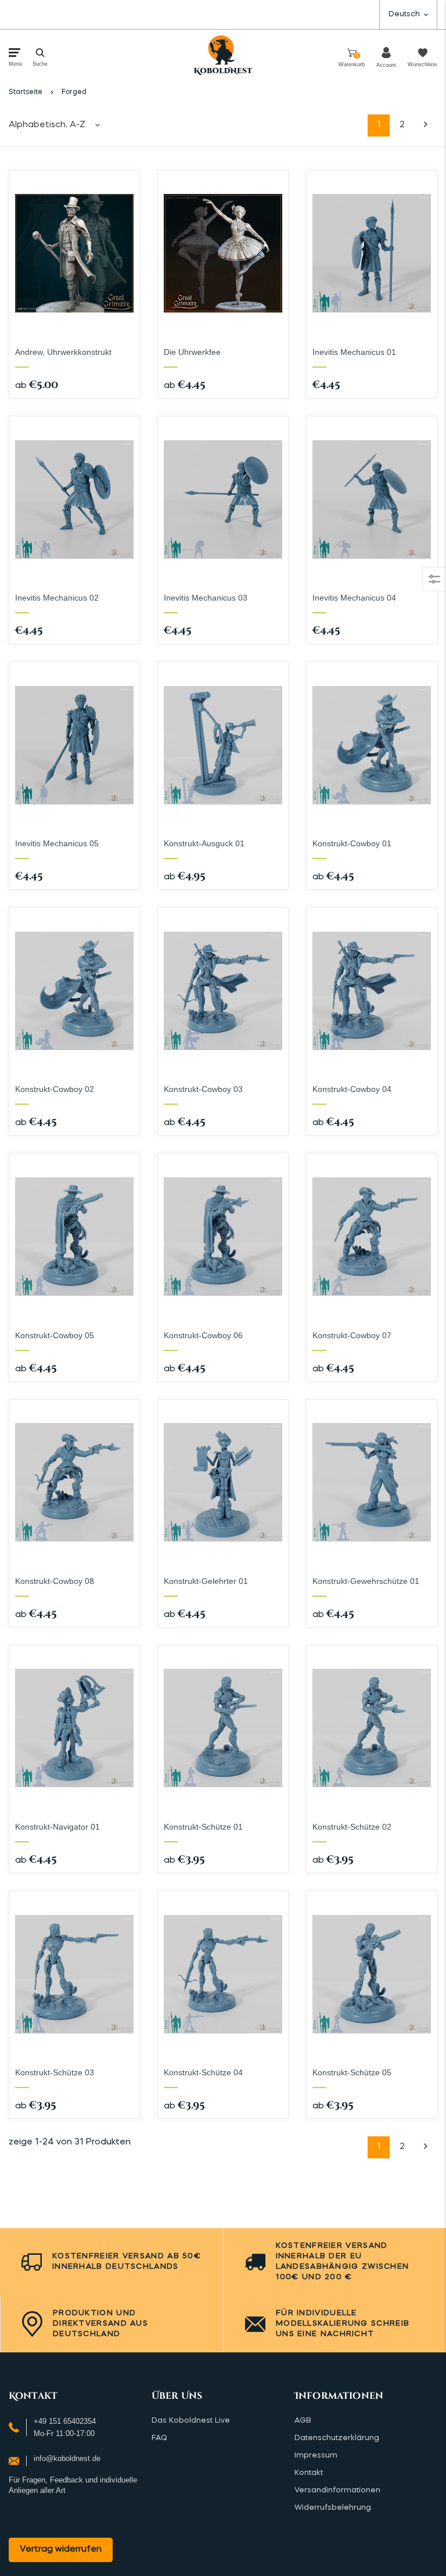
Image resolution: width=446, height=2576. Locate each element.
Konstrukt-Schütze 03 (55, 2072)
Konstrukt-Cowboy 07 (352, 1335)
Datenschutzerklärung (337, 2438)
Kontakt (309, 2473)
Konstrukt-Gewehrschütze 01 (366, 1581)
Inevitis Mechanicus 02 (57, 598)
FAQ (159, 2438)
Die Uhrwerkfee (192, 352)
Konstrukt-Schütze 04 (203, 2072)
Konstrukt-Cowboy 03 (203, 1089)
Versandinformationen (337, 2490)
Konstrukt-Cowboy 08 (55, 1581)
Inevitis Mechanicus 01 (354, 352)
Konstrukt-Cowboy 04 (352, 1089)
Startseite (26, 92)
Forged (74, 92)
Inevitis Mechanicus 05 (57, 843)
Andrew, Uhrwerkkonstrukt (63, 352)
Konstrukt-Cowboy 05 (55, 1335)
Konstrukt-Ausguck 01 (204, 843)
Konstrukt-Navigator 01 (57, 1827)
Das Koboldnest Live (191, 2421)
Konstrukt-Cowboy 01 (352, 843)
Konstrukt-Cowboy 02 (55, 1089)
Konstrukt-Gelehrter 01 (206, 1581)
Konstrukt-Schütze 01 (203, 1827)
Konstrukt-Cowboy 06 (203, 1335)
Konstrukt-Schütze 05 (352, 2072)
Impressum (316, 2455)
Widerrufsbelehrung (333, 2508)
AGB (303, 2421)
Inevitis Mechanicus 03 (206, 598)
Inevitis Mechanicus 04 (354, 598)
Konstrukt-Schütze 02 (352, 1827)
